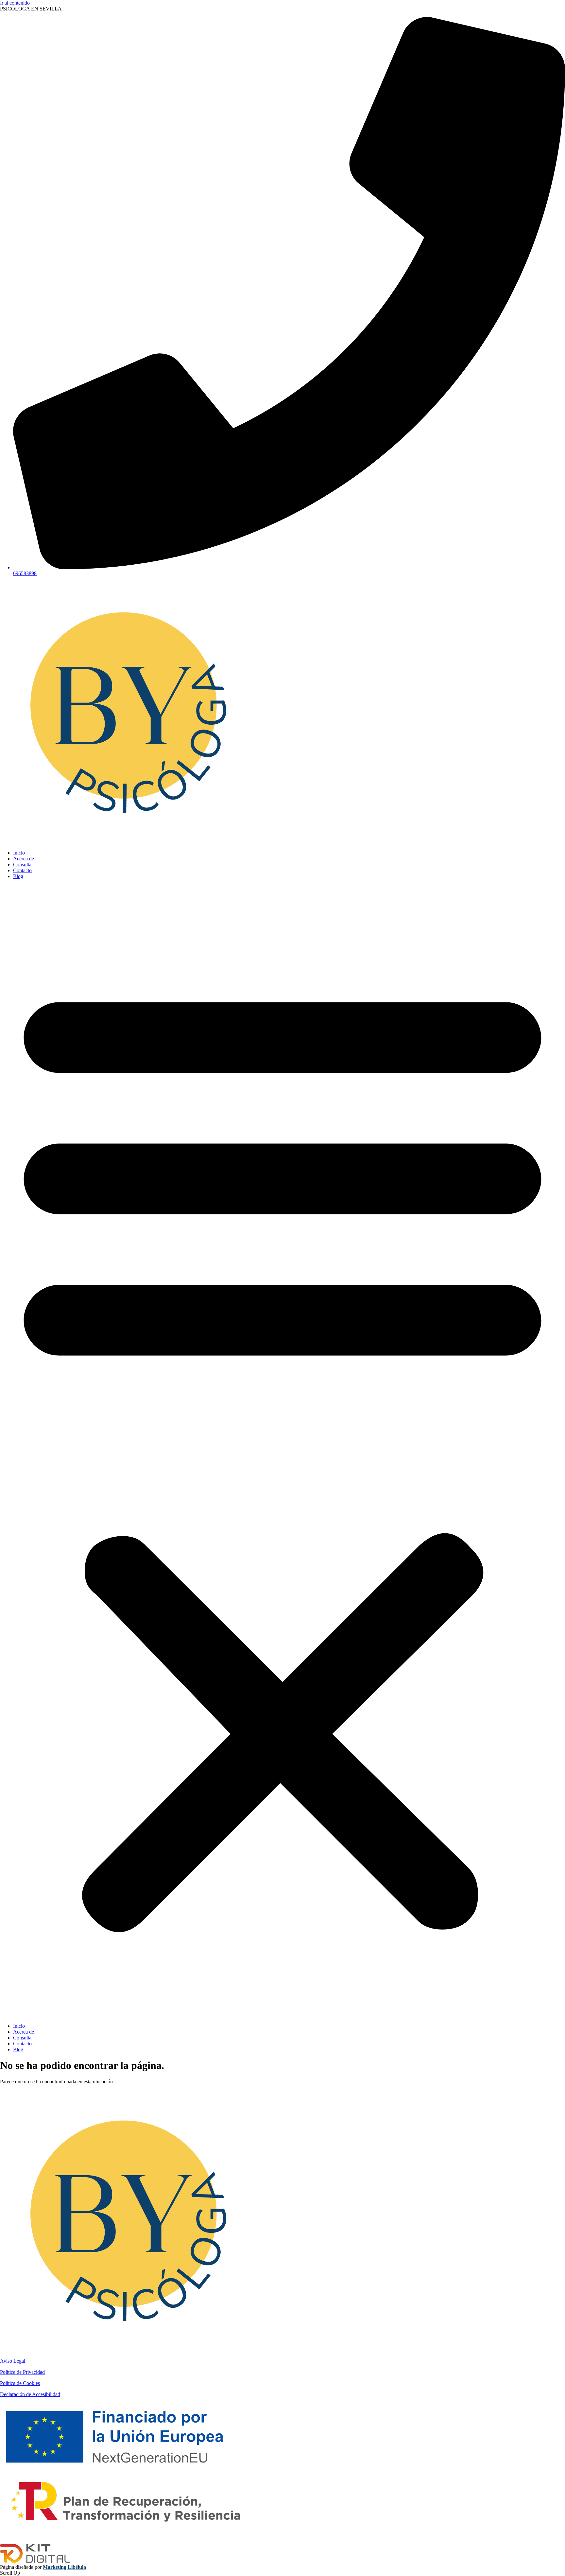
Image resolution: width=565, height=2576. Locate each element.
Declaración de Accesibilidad (30, 2394)
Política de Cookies (20, 2383)
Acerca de (24, 859)
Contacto (22, 870)
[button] (282, 1451)
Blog (18, 876)
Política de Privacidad (22, 2372)
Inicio (19, 853)
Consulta (22, 865)
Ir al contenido (15, 3)
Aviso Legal (13, 2361)
